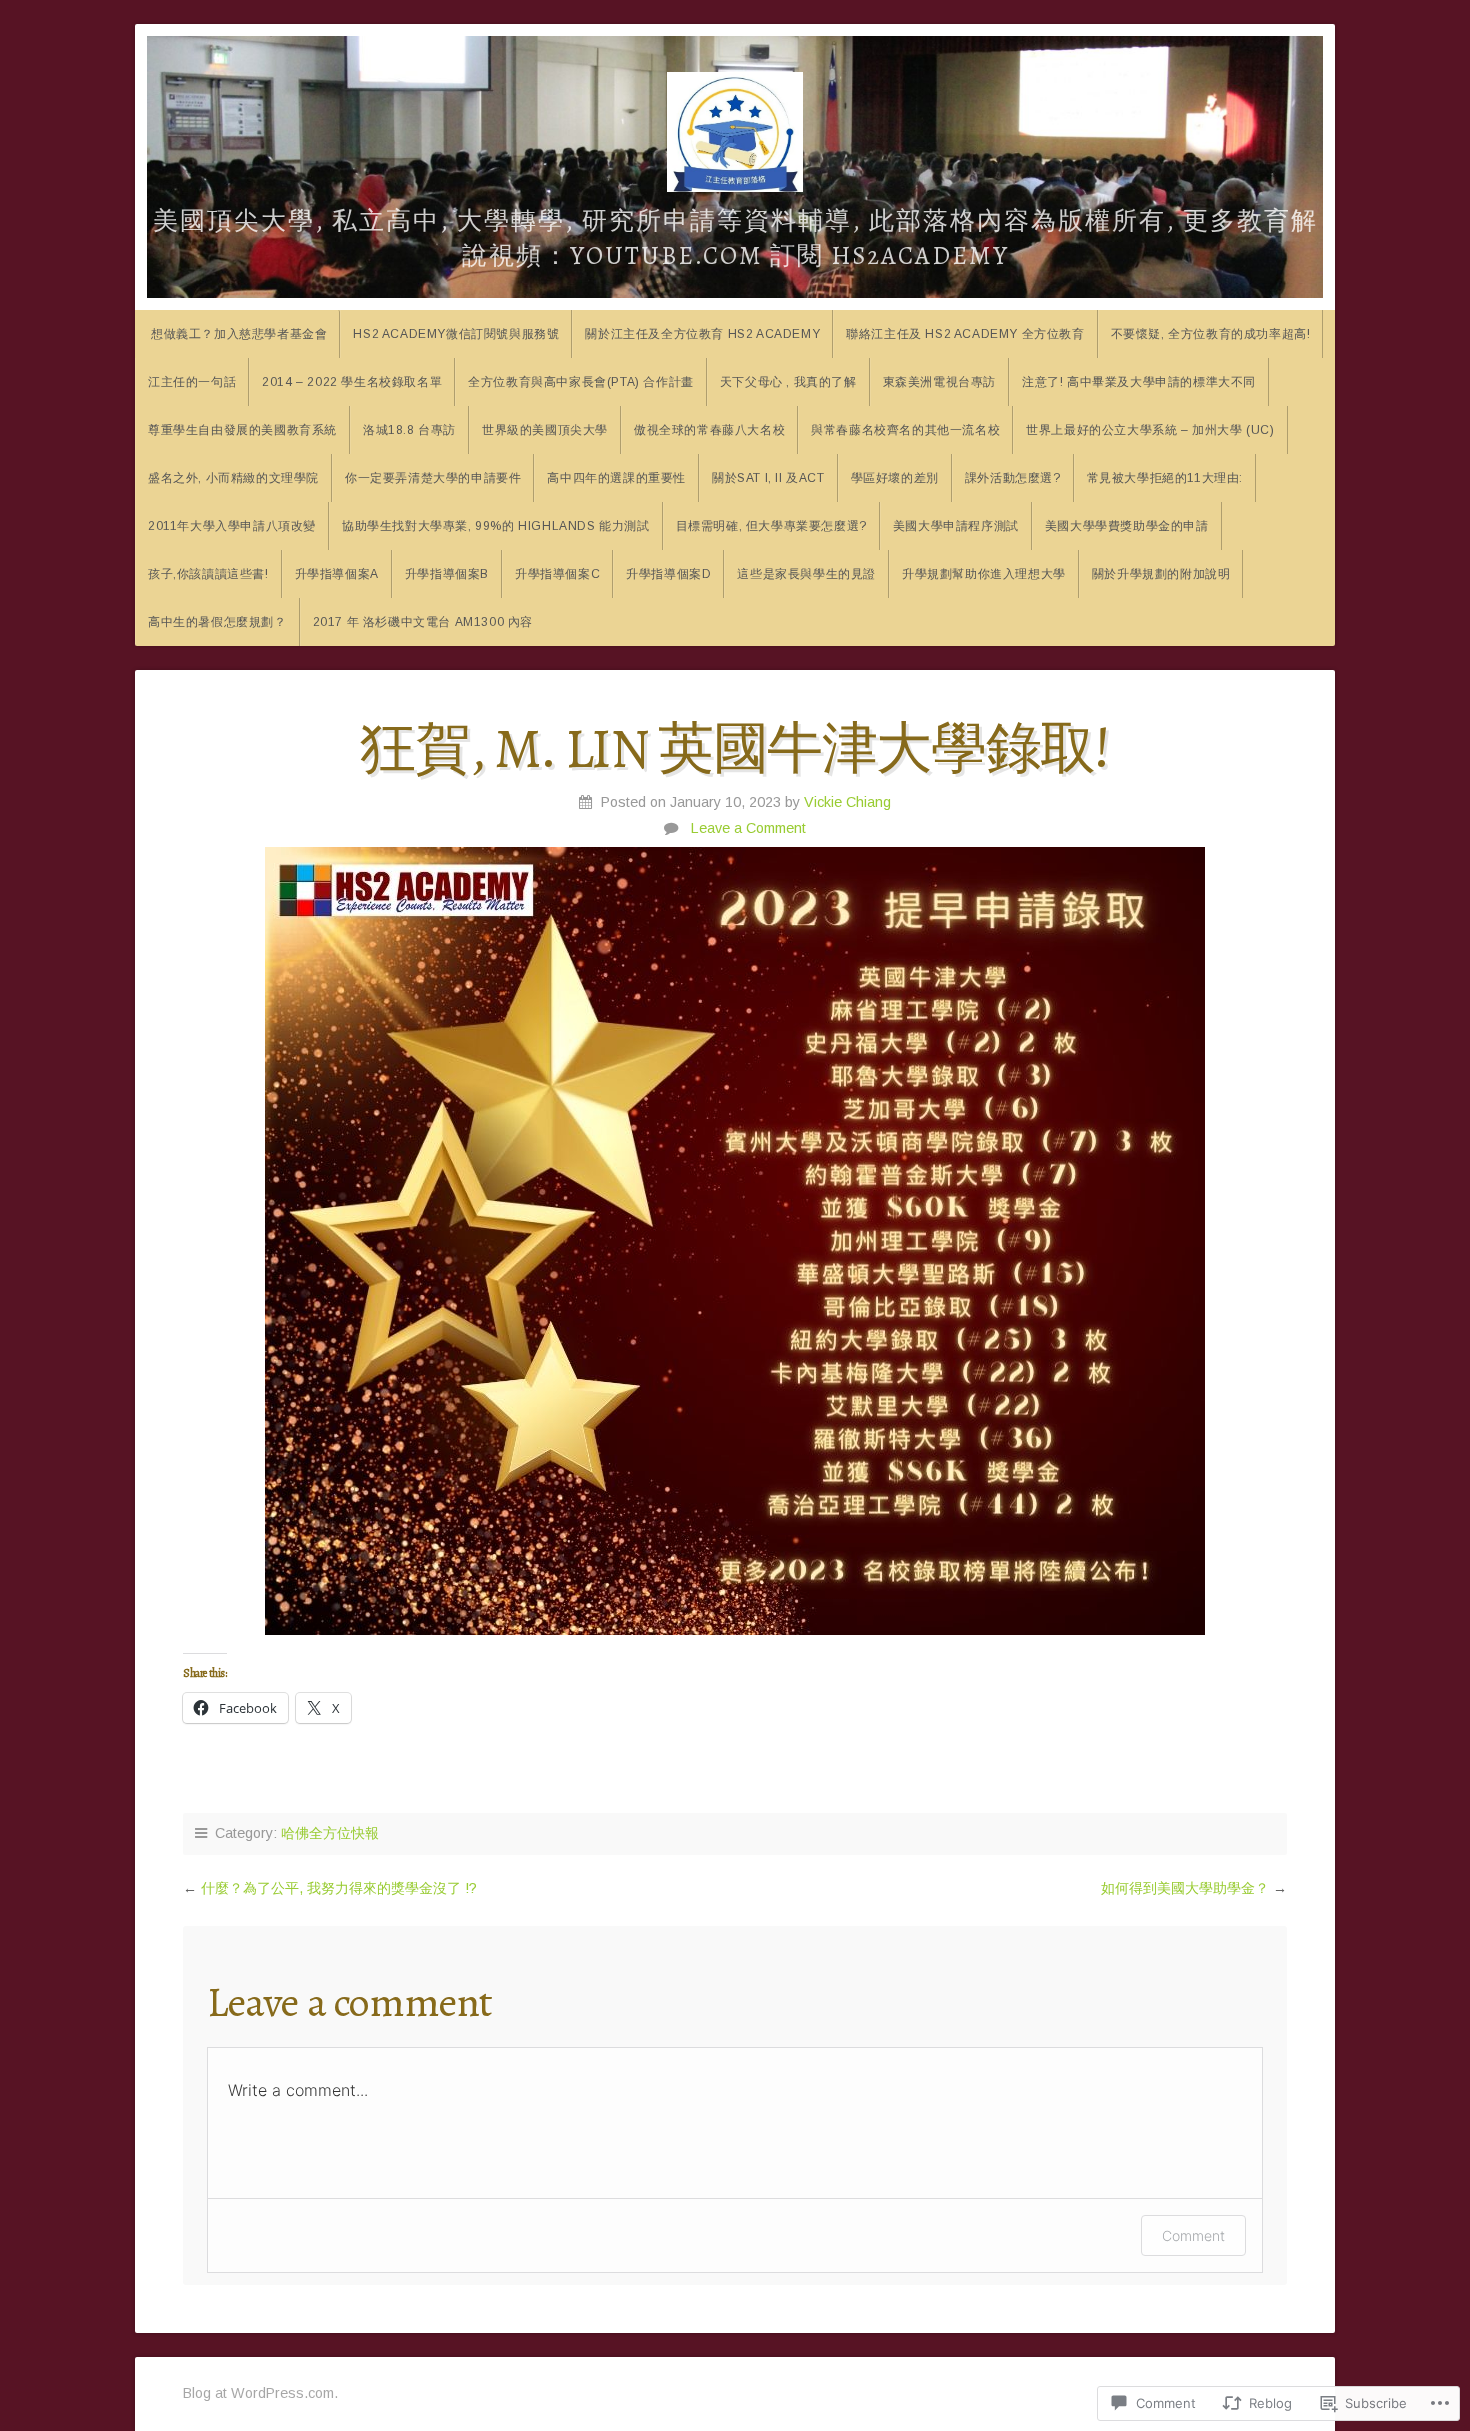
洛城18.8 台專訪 (409, 430)
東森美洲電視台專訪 (939, 382)
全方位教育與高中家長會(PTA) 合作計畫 (581, 382)
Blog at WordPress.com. (260, 2393)
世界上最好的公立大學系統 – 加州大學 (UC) (1150, 430)
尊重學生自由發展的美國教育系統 (242, 430)
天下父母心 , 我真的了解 (788, 382)
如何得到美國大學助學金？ (1185, 1888)
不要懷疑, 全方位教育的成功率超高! (1211, 334)
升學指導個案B (447, 574)
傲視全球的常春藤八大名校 (709, 430)
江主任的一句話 (192, 382)
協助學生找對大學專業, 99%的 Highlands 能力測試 (496, 526)
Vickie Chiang (847, 802)
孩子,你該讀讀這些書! (208, 574)
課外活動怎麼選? (1013, 478)
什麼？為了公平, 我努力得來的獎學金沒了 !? (339, 1888)
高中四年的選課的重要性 (616, 478)
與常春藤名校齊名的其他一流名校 (905, 430)
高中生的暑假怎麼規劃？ (217, 622)
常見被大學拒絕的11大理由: (1165, 478)
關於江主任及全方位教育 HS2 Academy (702, 334)
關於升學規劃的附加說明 (1161, 574)
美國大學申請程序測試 (956, 526)
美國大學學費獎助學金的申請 (1127, 526)
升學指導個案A (337, 574)
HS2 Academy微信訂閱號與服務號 (456, 334)
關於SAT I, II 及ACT (768, 478)
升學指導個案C (557, 574)
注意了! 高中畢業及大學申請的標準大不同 (1139, 382)
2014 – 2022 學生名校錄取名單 (352, 382)
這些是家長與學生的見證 (806, 574)
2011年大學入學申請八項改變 (232, 526)
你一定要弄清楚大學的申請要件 (433, 478)
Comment (1193, 2235)
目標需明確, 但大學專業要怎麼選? (771, 526)
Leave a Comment (748, 828)
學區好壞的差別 (895, 478)
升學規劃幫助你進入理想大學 (984, 574)
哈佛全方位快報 (330, 1833)
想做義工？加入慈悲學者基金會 (239, 334)
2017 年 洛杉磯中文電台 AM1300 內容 (423, 622)
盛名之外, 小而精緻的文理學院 (233, 478)
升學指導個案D (668, 574)
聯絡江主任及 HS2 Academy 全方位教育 (965, 334)
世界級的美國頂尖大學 (545, 430)
